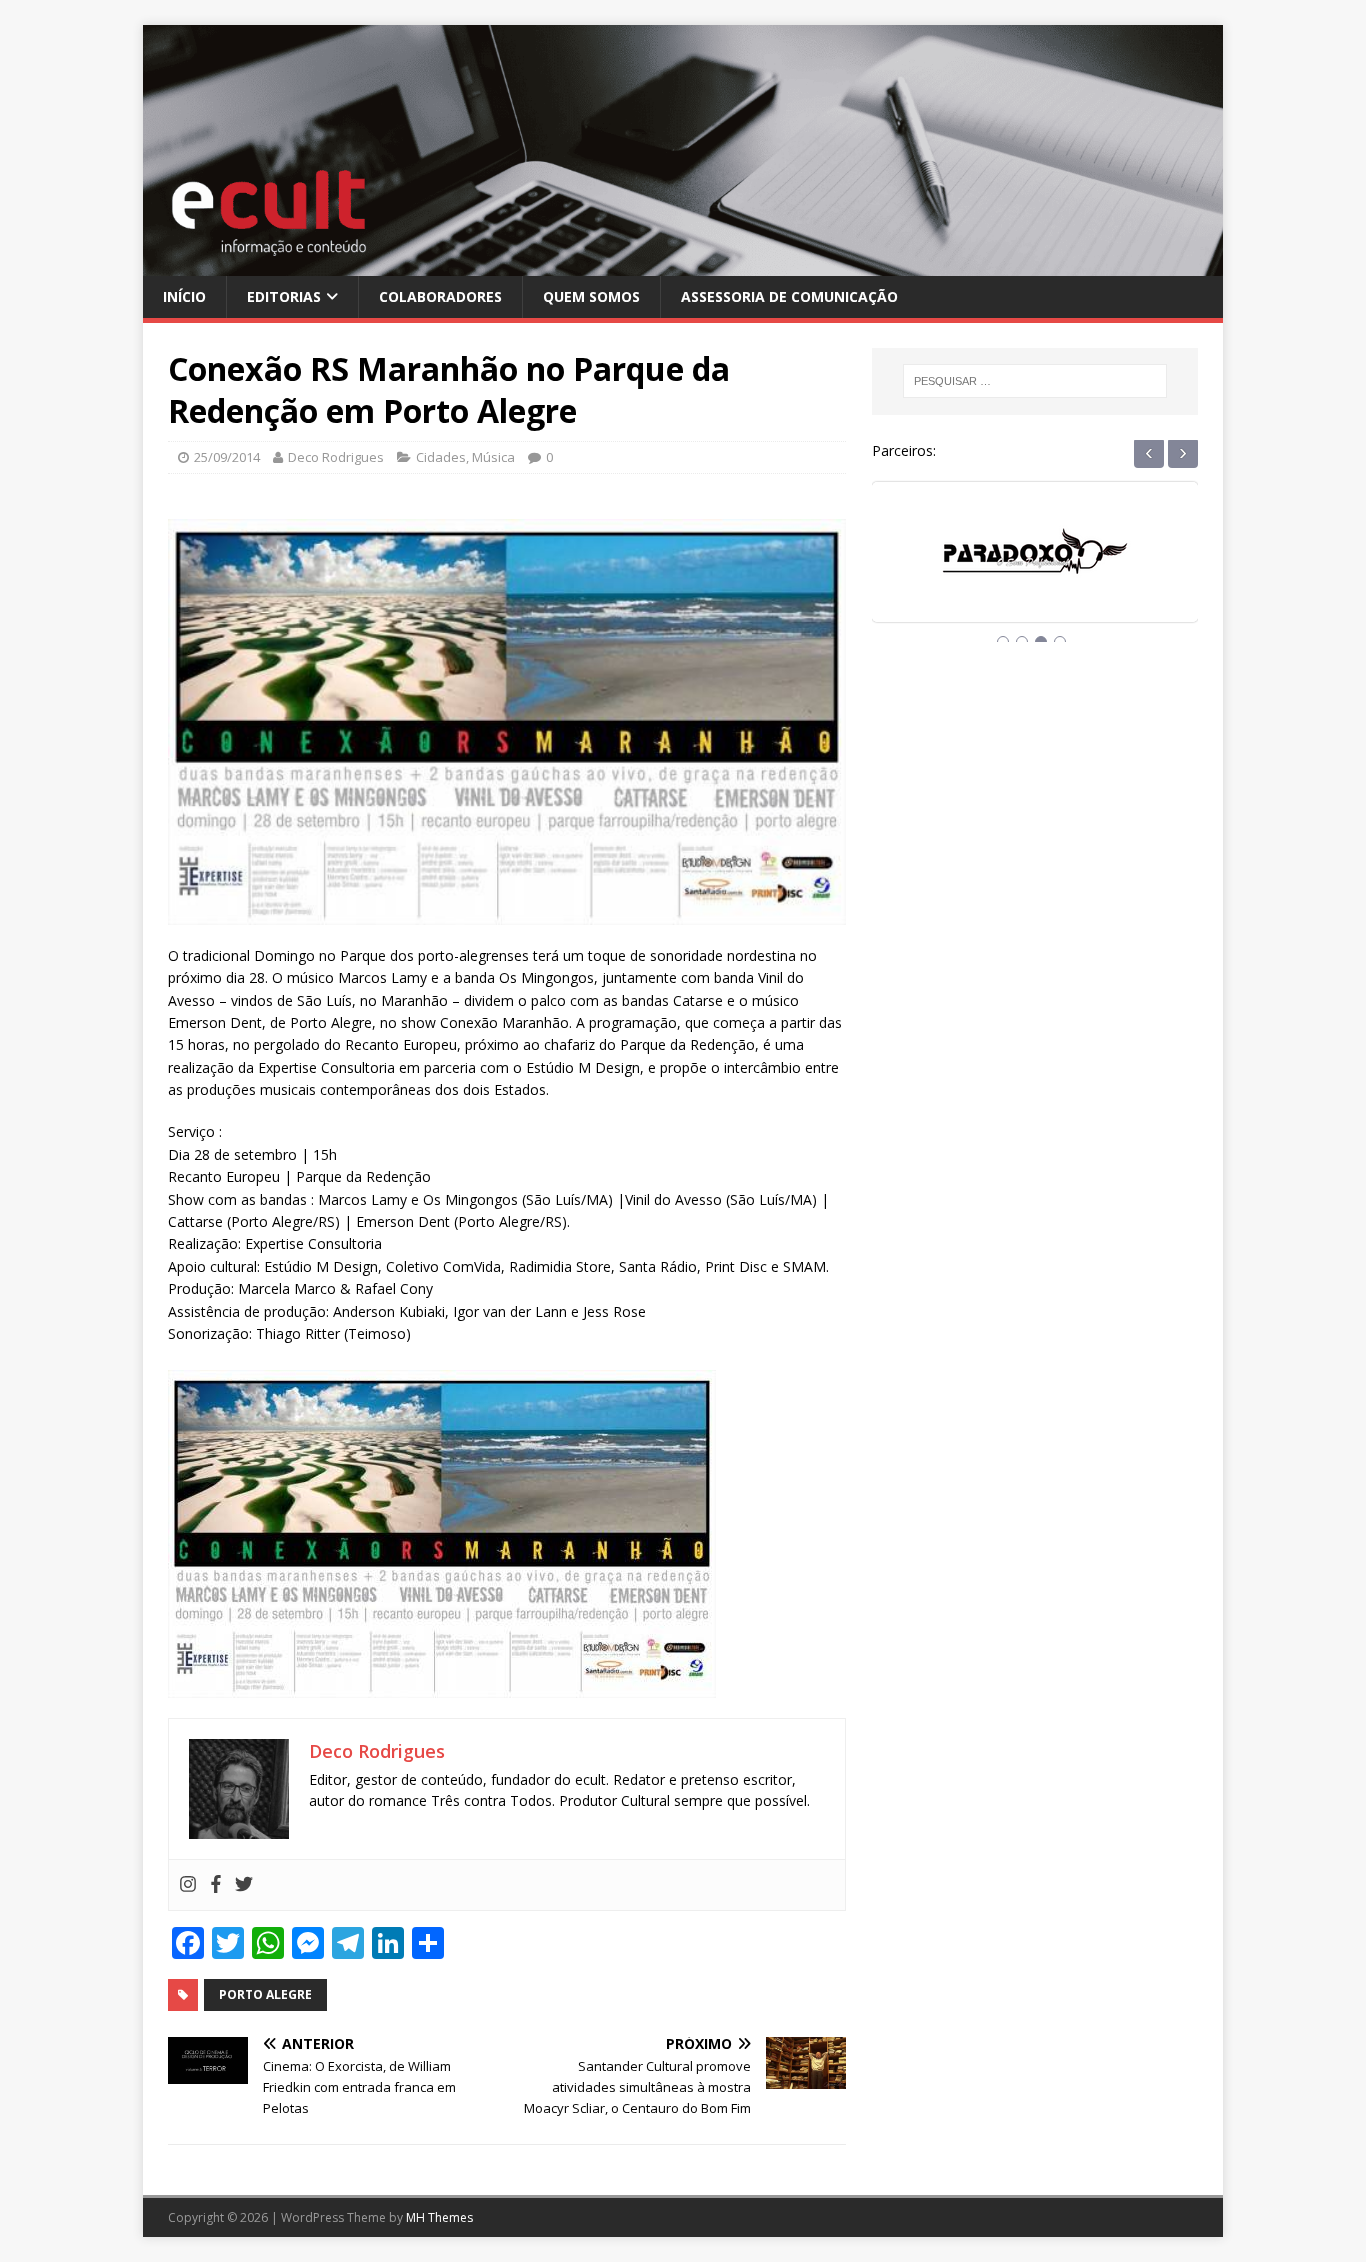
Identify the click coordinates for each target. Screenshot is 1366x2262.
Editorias (284, 296)
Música (493, 457)
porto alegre (265, 1994)
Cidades (441, 457)
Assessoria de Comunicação (789, 296)
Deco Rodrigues (336, 457)
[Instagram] (188, 1885)
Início (184, 296)
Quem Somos (591, 296)
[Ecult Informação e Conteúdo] (683, 263)
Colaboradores (440, 296)
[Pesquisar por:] (1035, 381)
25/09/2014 (227, 457)
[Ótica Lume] (1035, 570)
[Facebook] (216, 1885)
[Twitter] (244, 1885)
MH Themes (439, 2217)
